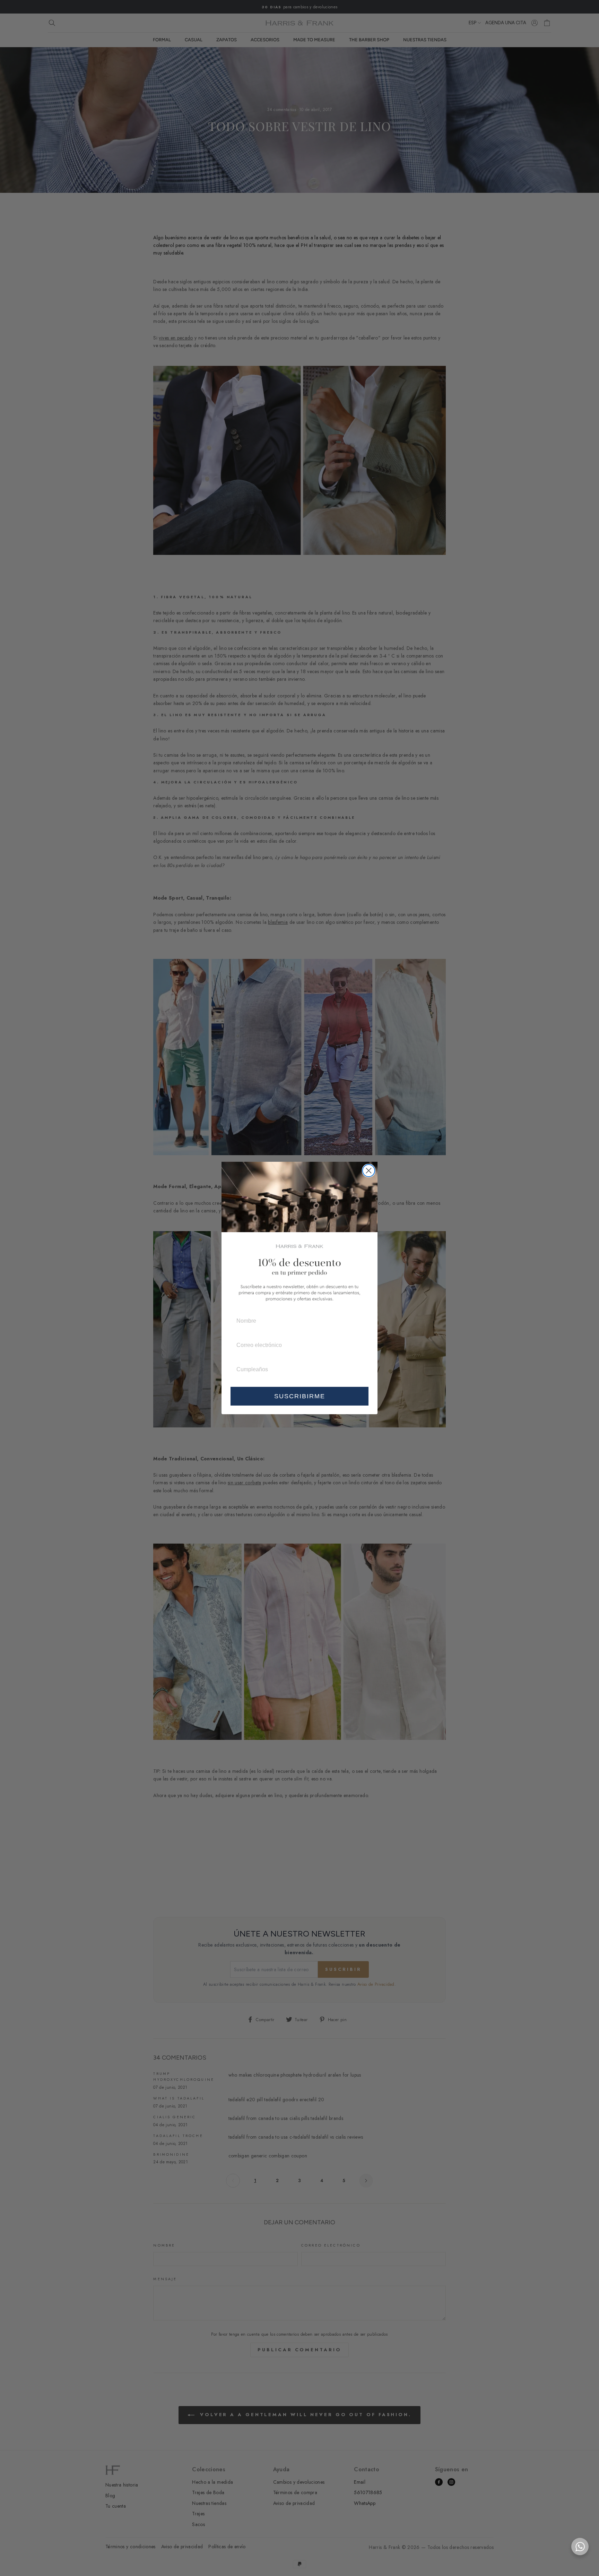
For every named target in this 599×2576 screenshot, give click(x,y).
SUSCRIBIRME (300, 1396)
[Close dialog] (369, 1171)
